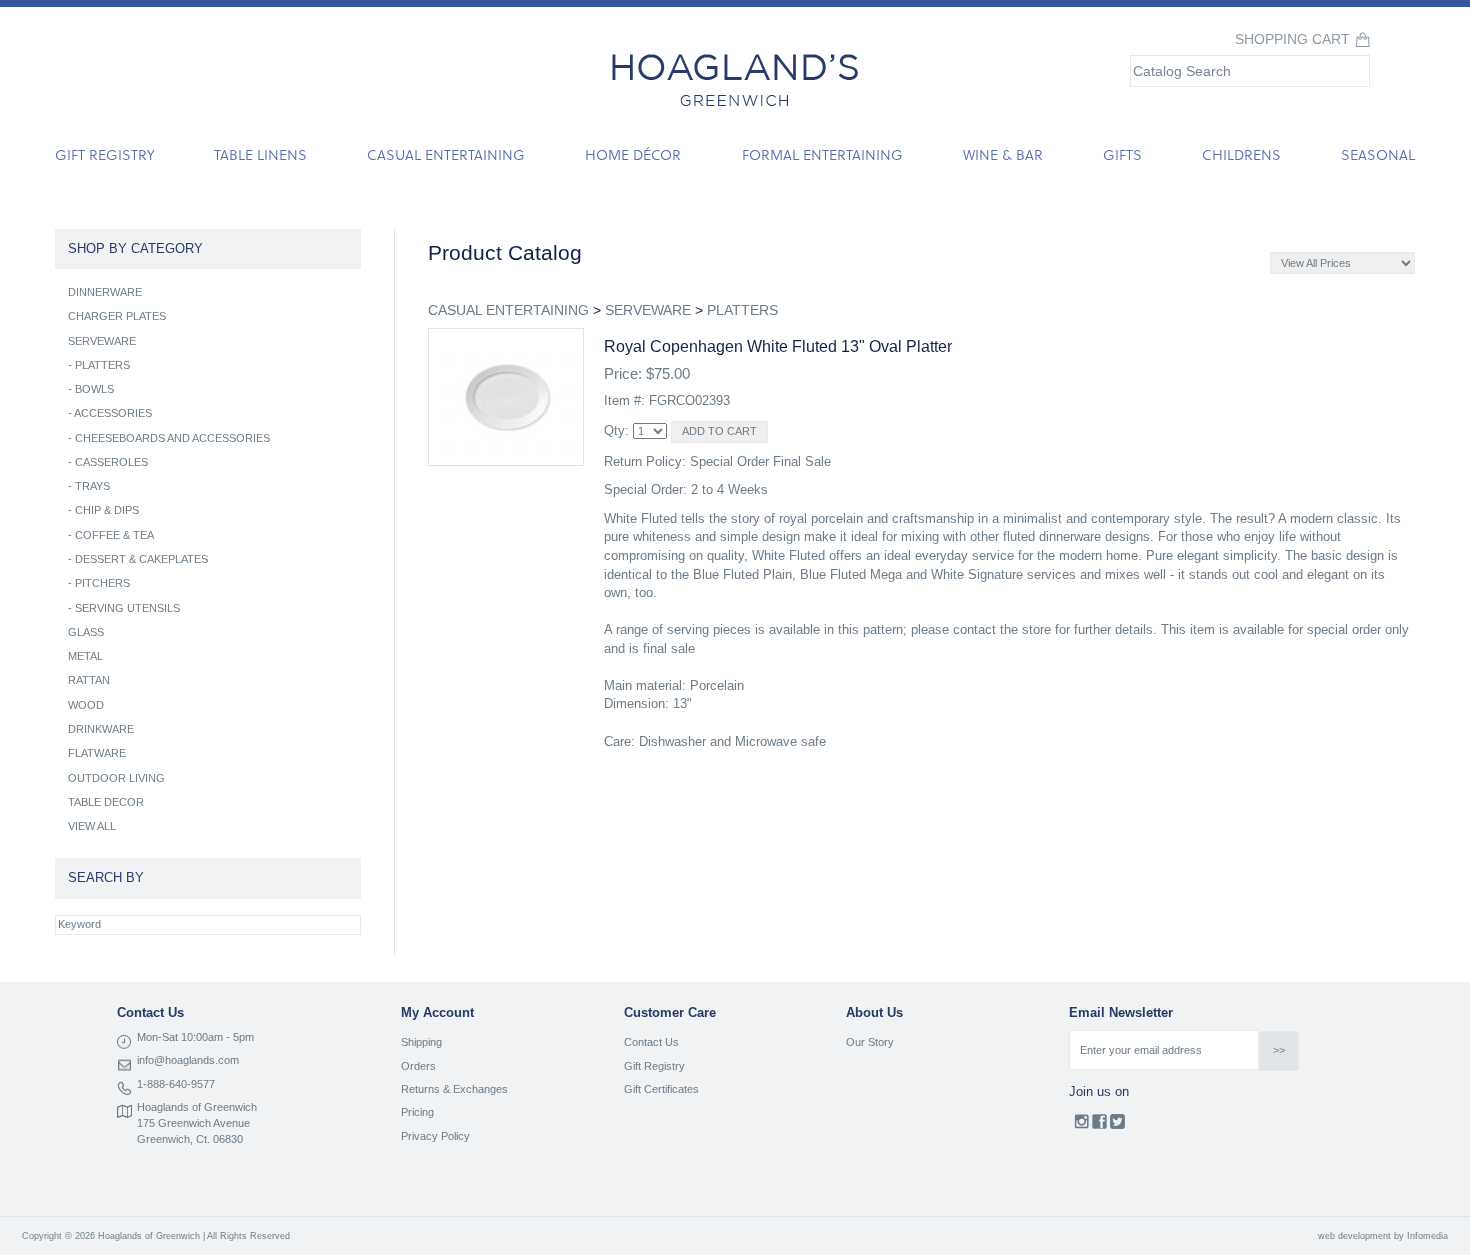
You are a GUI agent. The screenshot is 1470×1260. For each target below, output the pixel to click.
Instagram (1081, 1126)
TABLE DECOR (106, 802)
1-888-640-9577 (176, 1084)
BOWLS (94, 389)
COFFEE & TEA (114, 535)
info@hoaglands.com (188, 1060)
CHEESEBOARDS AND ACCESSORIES (172, 438)
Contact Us (651, 1042)
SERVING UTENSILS (127, 608)
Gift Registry (104, 154)
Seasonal (1378, 154)
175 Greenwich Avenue (193, 1123)
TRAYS (92, 486)
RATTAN (89, 680)
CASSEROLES (111, 462)
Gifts (1122, 154)
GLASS (86, 632)
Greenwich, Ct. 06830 (190, 1139)
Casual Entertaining (446, 154)
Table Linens (260, 154)
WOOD (86, 705)
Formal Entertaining (822, 154)
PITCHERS (102, 583)
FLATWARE (97, 753)
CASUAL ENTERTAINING (508, 310)
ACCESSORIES (113, 413)
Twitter (1117, 1126)
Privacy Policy (435, 1136)
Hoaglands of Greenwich (197, 1107)
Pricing (417, 1112)
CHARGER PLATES (117, 316)
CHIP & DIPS (107, 510)
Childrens (1241, 154)
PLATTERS (742, 310)
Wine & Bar (1003, 154)
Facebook (1099, 1126)
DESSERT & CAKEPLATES (141, 559)
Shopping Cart (1292, 39)
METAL (85, 656)
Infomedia (1427, 1236)
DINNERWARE (105, 292)
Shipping (421, 1042)
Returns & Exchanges (454, 1089)
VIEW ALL (92, 826)
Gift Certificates (661, 1089)
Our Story (870, 1042)
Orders (418, 1066)
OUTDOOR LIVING (116, 778)
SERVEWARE (648, 310)
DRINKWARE (101, 729)
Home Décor (633, 154)
